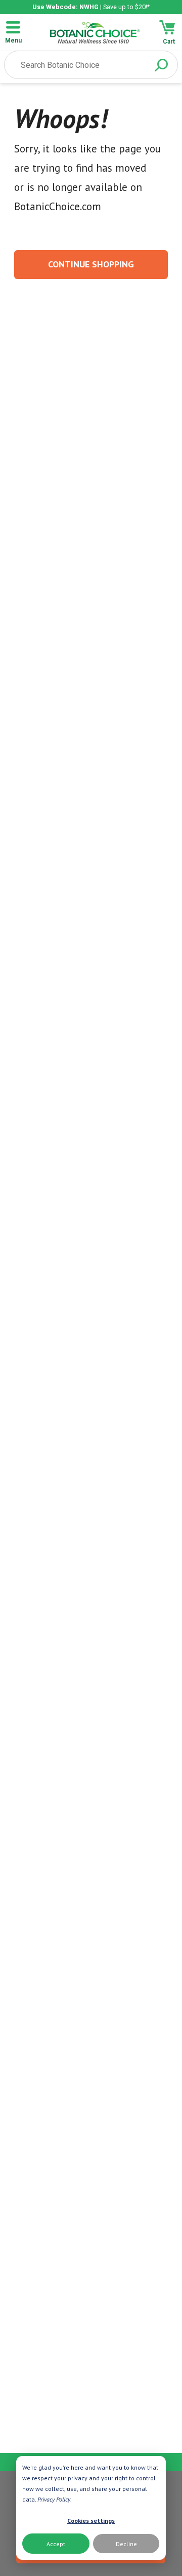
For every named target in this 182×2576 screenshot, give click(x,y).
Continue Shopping (91, 264)
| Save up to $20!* (91, 7)
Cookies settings (91, 2521)
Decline (126, 2544)
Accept (56, 2544)
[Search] (161, 65)
